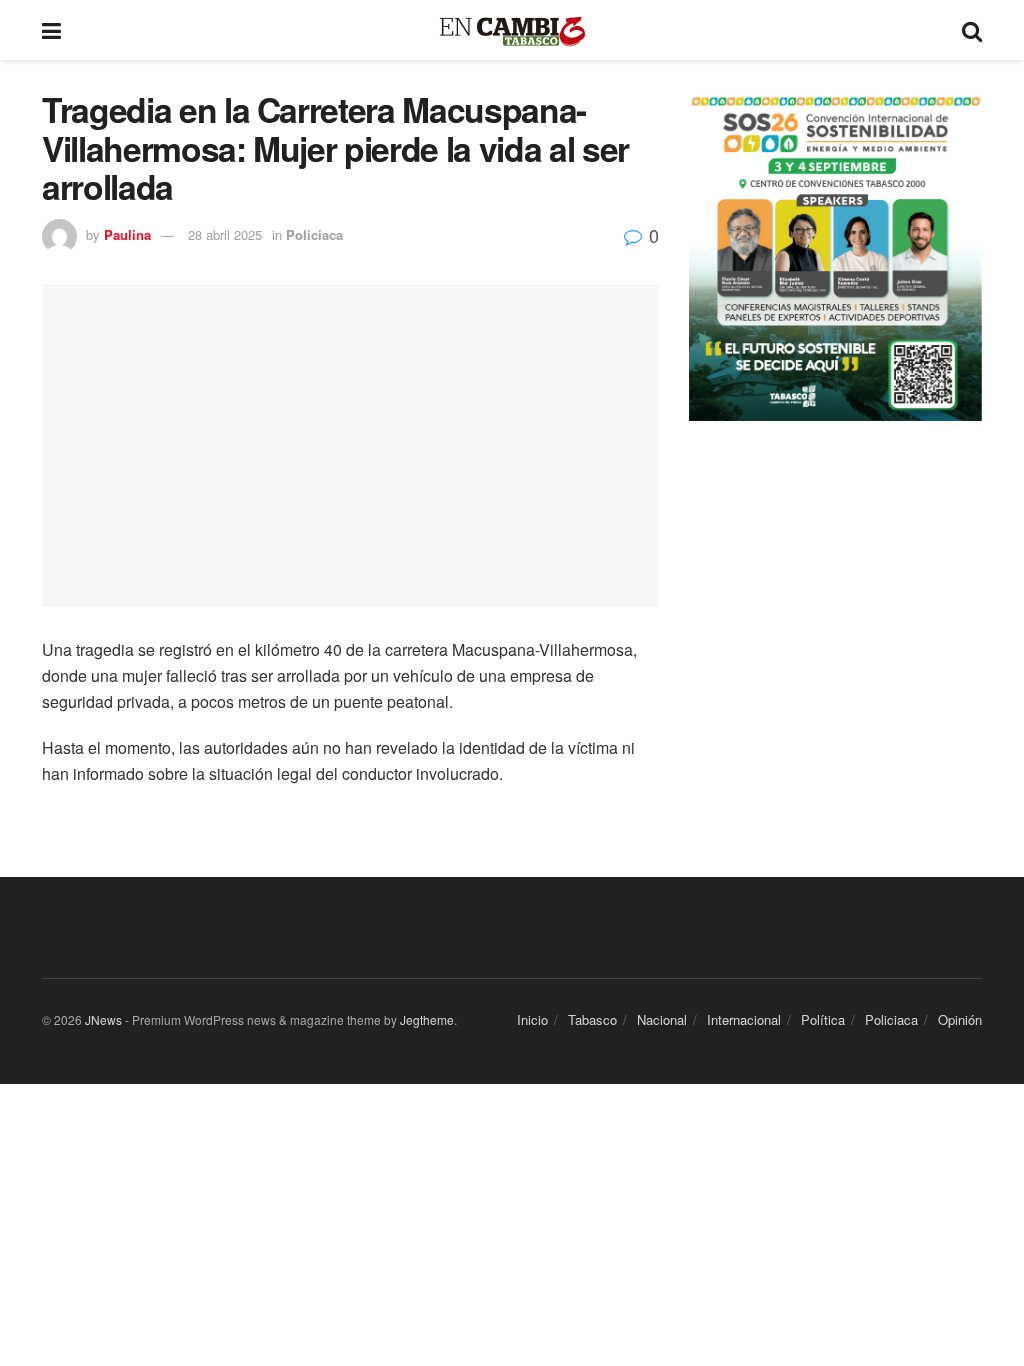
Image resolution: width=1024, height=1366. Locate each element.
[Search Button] (972, 30)
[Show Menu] (51, 30)
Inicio (532, 1019)
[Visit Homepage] (512, 30)
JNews (103, 1019)
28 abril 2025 (225, 234)
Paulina (127, 234)
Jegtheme (427, 1019)
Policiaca (314, 234)
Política (823, 1019)
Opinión (960, 1019)
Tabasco (592, 1019)
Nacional (662, 1019)
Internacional (744, 1019)
